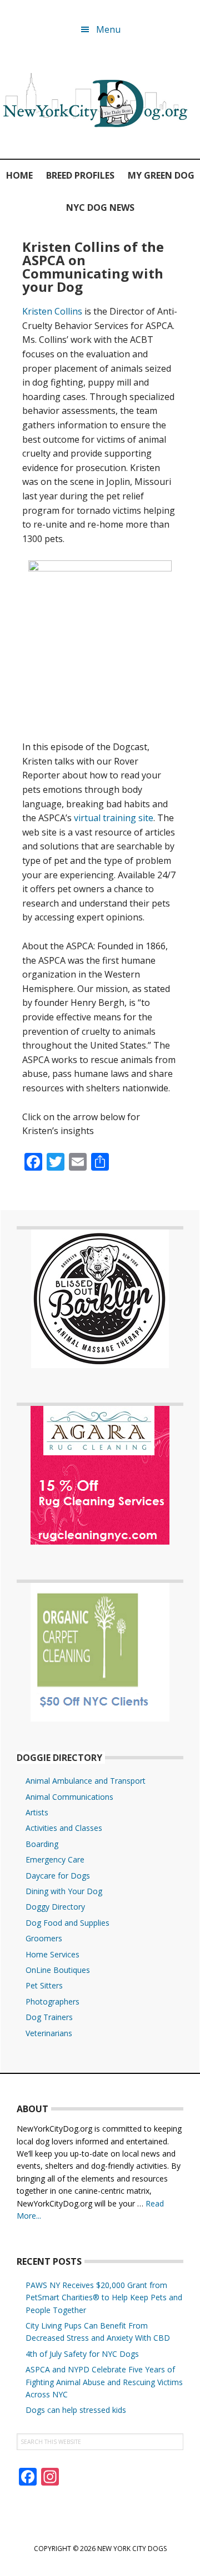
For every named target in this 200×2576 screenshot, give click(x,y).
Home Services (52, 1954)
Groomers (44, 1938)
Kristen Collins (52, 311)
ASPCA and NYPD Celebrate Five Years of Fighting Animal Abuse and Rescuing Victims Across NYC (104, 2382)
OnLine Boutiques (58, 1970)
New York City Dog (100, 102)
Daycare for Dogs (58, 1876)
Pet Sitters (44, 1985)
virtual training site (114, 818)
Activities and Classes (64, 1828)
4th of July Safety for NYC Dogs (82, 2354)
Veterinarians (49, 2033)
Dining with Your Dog (64, 1891)
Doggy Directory (55, 1907)
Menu (108, 29)
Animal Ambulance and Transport (86, 1781)
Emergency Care (55, 1859)
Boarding (42, 1844)
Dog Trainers (49, 2017)
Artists (37, 1812)
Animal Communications (69, 1797)
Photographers (52, 2001)
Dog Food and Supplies (67, 1923)
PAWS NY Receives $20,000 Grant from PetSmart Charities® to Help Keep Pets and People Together (104, 2297)
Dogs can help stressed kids (76, 2410)
